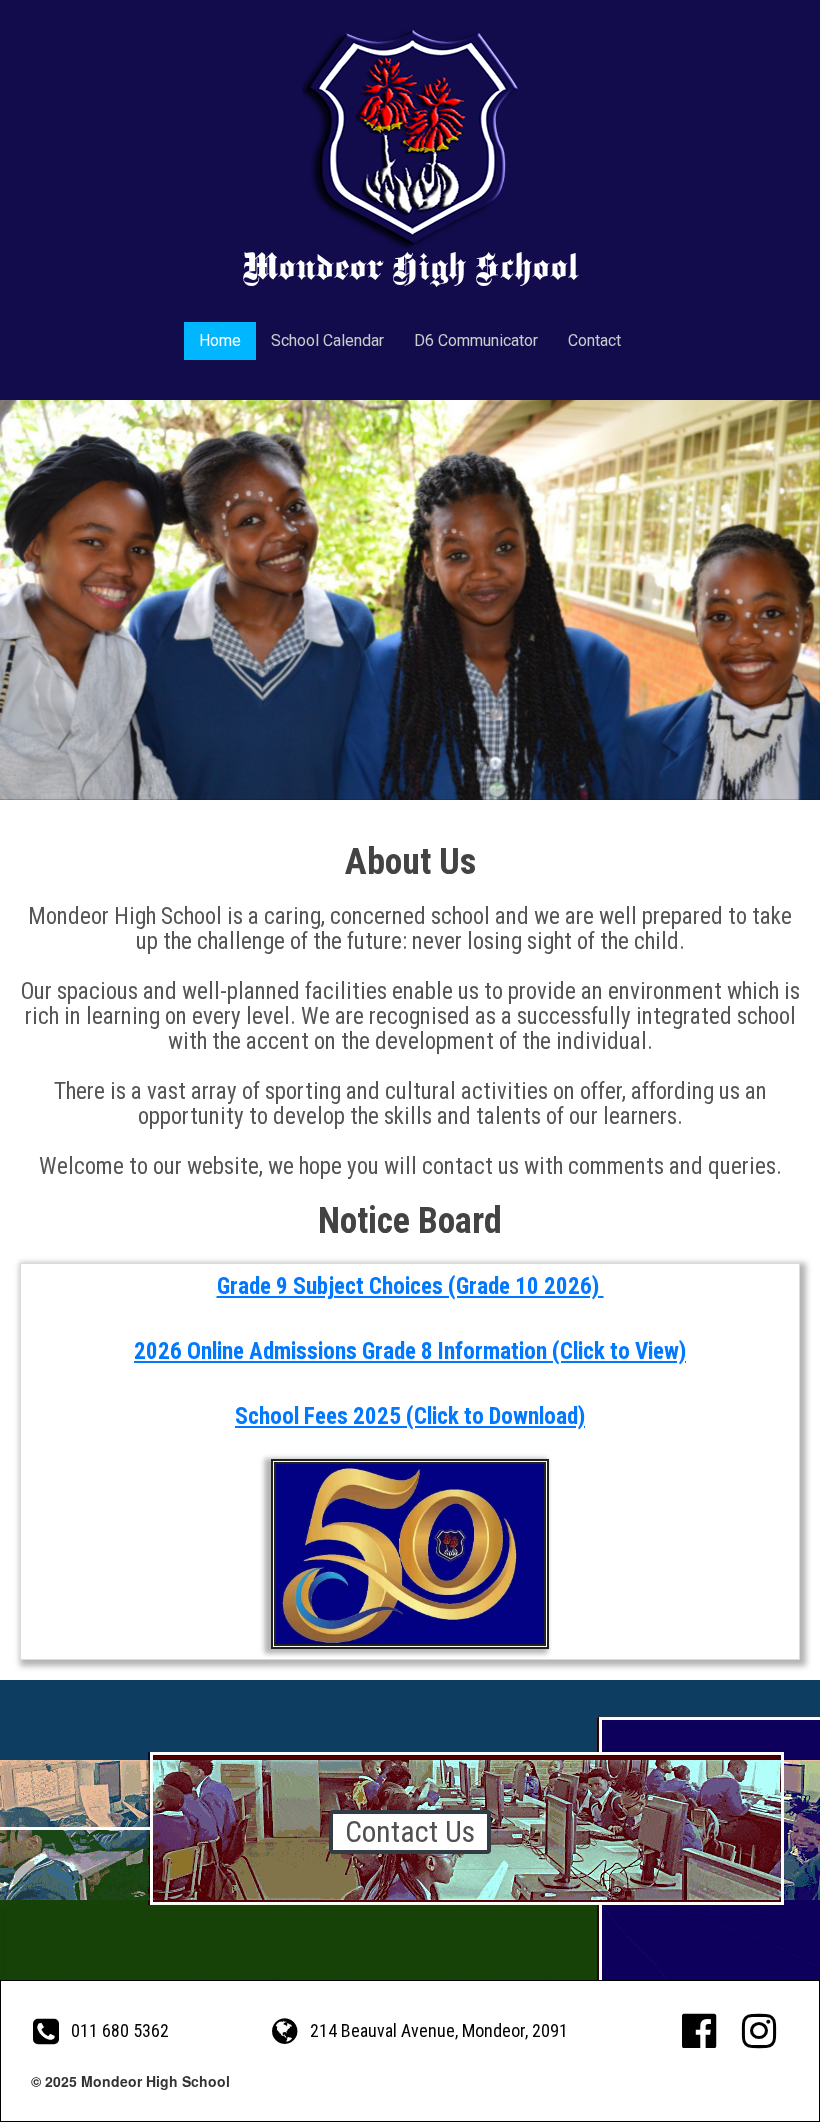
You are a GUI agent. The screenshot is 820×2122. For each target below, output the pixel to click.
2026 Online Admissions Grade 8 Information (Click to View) (410, 1351)
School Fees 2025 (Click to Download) (410, 1416)
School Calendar (327, 340)
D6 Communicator (476, 340)
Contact (594, 340)
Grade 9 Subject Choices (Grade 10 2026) (410, 1286)
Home (220, 340)
